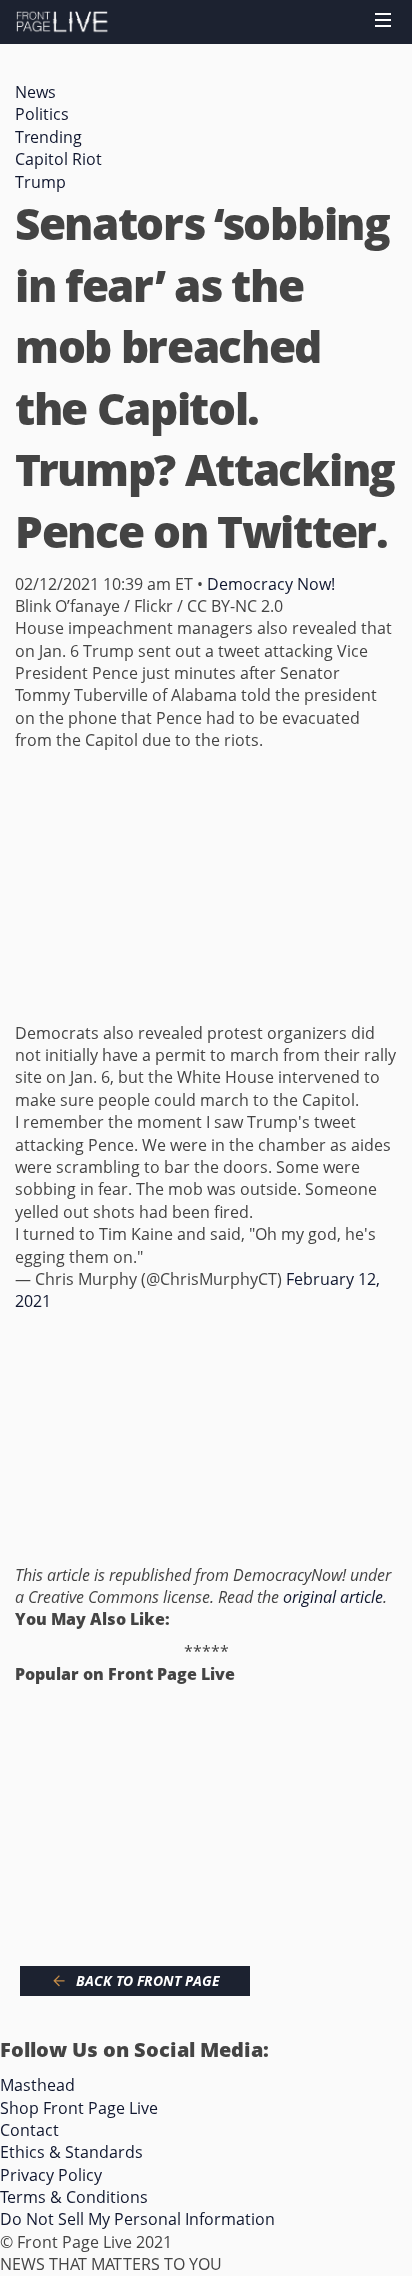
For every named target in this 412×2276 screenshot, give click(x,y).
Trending (48, 137)
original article (333, 1597)
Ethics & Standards (71, 2152)
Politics (42, 114)
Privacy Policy (51, 2175)
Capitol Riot (58, 159)
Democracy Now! (271, 584)
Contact (29, 2130)
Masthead (37, 2085)
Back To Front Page (148, 1980)
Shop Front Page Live (79, 2108)
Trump (40, 182)
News (35, 92)
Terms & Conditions (74, 2197)
